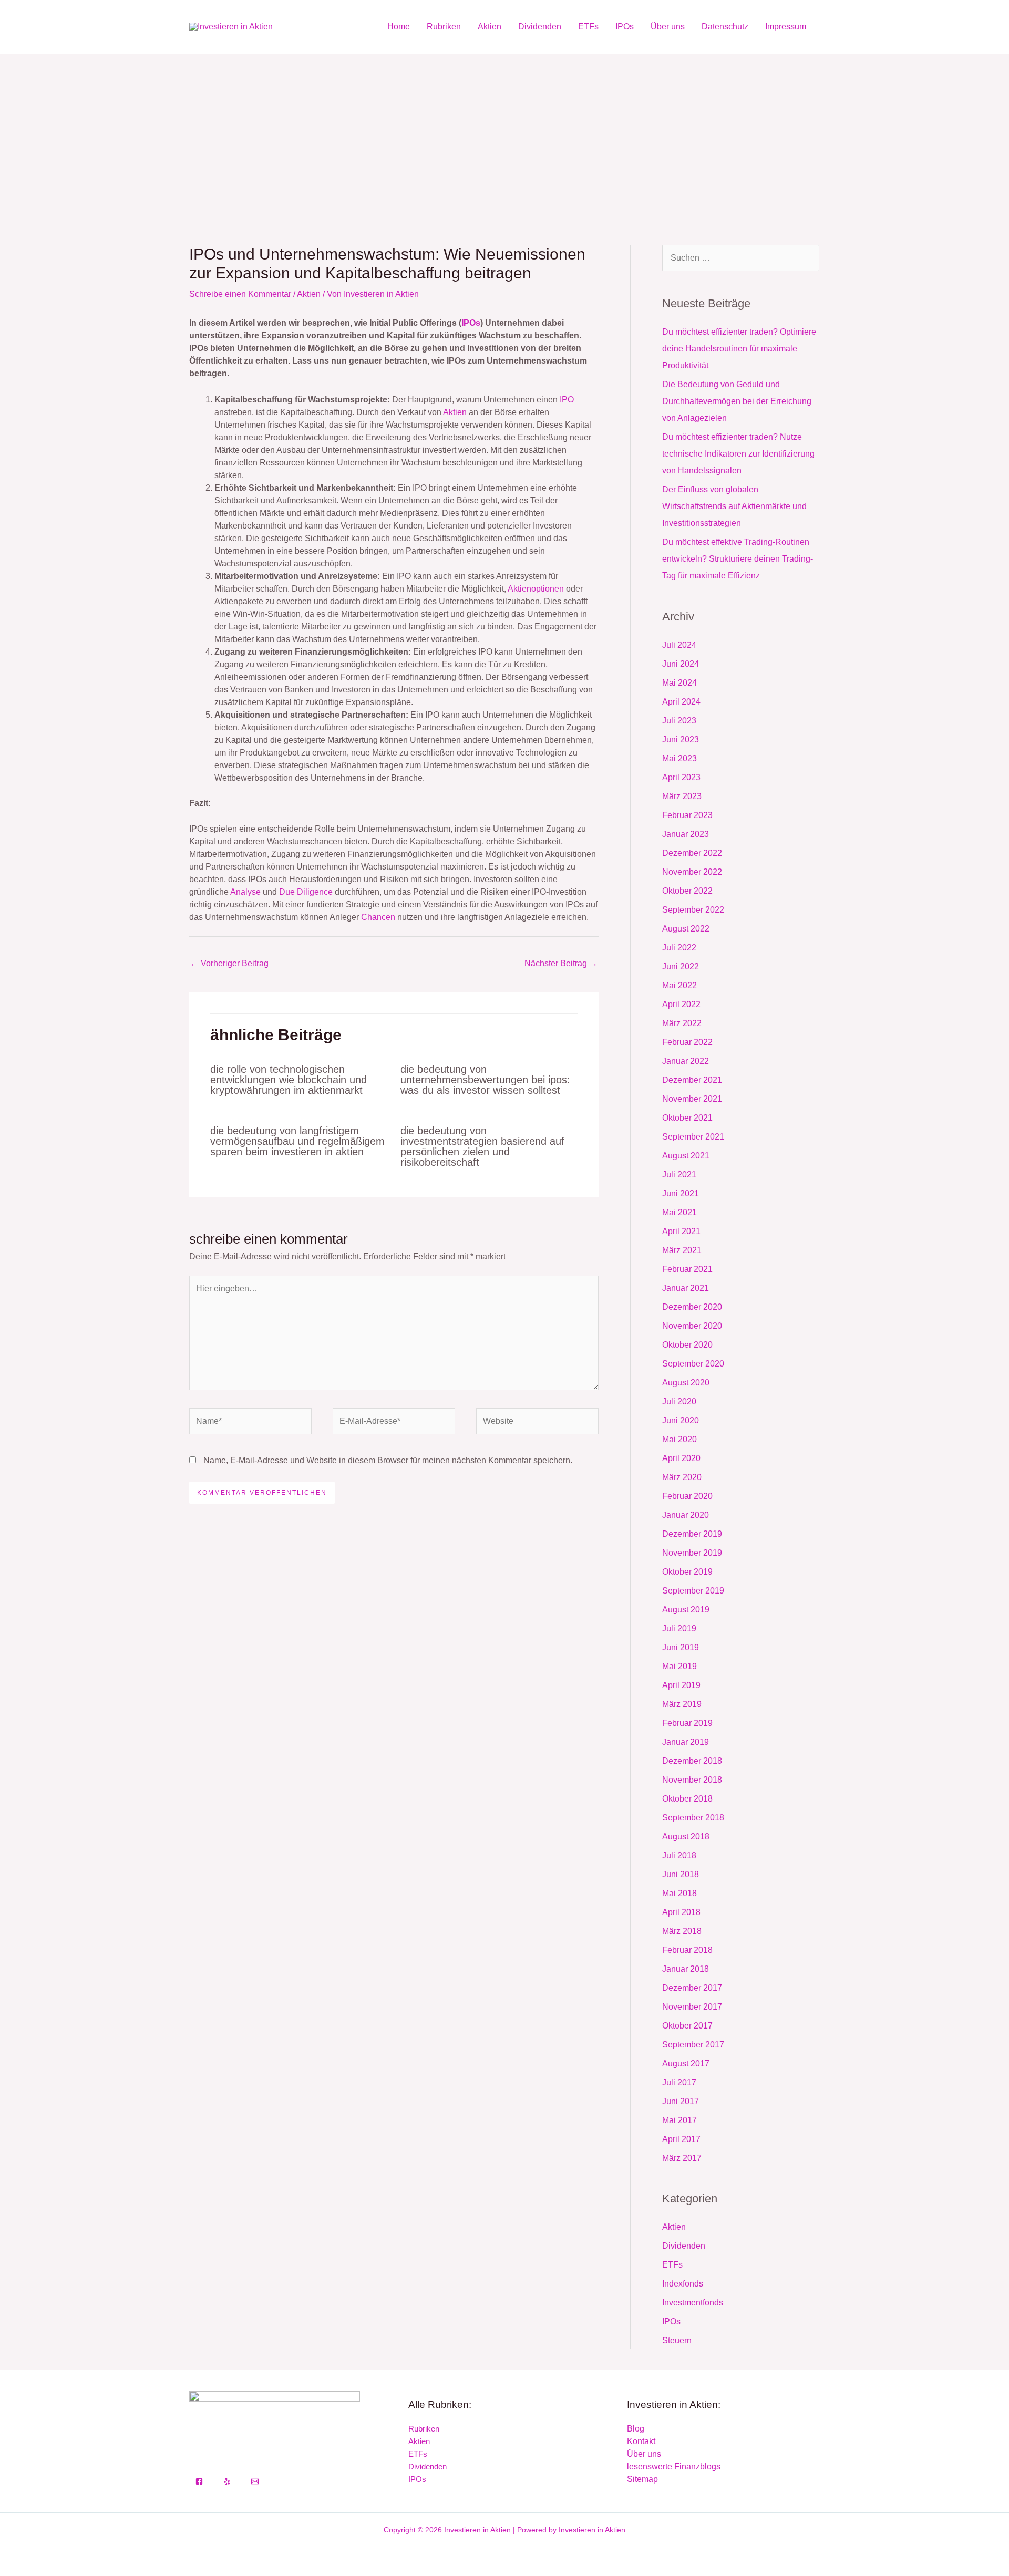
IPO (567, 400)
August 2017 (686, 2063)
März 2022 (682, 1023)
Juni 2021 (681, 1193)
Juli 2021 (679, 1175)
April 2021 (681, 1231)
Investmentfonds (693, 2303)
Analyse (245, 892)
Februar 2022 (687, 1042)
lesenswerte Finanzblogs (674, 2466)
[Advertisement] (504, 132)
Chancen (378, 917)
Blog (636, 2429)
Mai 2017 (679, 2120)
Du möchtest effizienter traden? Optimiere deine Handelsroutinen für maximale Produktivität (739, 349)
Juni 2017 (681, 2101)
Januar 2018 (686, 1969)
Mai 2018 (679, 1893)
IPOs (625, 27)
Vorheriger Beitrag (229, 963)
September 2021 (693, 1137)
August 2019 (686, 1610)
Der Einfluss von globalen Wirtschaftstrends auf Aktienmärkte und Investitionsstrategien (734, 506)
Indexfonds (683, 2284)
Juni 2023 (681, 739)
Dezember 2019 (692, 1534)
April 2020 (681, 1458)
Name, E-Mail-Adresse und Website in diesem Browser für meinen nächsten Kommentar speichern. (388, 1460)
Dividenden (540, 27)
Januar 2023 (686, 834)
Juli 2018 (679, 1855)
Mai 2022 (679, 985)
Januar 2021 (686, 1288)
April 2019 (681, 1685)
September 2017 (693, 2045)
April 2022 (681, 1004)
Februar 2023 (687, 815)
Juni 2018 (681, 1874)
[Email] (255, 2481)
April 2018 (681, 1912)
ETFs (588, 27)
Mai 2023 (679, 758)
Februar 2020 (687, 1496)
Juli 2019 (679, 1628)
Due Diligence (306, 892)
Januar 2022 (686, 1061)
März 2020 (682, 1477)
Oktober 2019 (687, 1572)
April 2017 (681, 2139)
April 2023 (681, 777)
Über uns (668, 27)
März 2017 (682, 2158)
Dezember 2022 (692, 853)
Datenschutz (725, 27)
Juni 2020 (681, 1420)
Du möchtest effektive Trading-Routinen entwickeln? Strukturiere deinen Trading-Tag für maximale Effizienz (738, 559)
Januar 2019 (686, 1742)
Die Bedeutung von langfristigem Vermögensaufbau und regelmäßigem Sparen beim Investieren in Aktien (297, 1141)
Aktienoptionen (536, 589)
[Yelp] (227, 2481)
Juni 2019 (681, 1647)
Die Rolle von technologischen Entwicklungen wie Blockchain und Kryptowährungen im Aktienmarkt (289, 1080)
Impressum (786, 27)
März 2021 (682, 1250)
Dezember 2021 (692, 1080)
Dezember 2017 (692, 1988)
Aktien (490, 27)
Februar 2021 (687, 1269)
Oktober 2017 (687, 2026)
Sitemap (642, 2479)
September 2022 (693, 910)
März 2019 (682, 1704)
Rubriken (444, 27)
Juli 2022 (679, 948)
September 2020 (693, 1364)
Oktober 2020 (687, 1345)
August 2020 (686, 1383)
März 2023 (682, 796)
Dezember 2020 (692, 1307)
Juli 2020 (679, 1401)
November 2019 (692, 1553)
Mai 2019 (679, 1666)
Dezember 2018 (692, 1761)
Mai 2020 (679, 1439)
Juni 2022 (681, 966)
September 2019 (693, 1591)
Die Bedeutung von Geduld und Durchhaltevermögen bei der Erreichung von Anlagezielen (737, 401)
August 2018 (686, 1837)
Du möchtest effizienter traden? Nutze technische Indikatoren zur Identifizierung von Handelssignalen (738, 454)
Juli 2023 (679, 721)
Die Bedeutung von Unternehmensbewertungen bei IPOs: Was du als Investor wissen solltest (485, 1080)
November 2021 (692, 1099)
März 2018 (682, 1931)
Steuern (677, 2340)
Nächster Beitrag (561, 963)
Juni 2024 (681, 664)
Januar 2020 (686, 1515)
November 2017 (692, 2007)
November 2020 (692, 1326)
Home (399, 27)
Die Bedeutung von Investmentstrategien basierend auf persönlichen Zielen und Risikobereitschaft (482, 1146)
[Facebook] (199, 2481)
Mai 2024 (679, 683)
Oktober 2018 (687, 1799)
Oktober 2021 (687, 1118)
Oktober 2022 (687, 891)
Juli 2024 (679, 645)
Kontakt (641, 2441)
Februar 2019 (687, 1723)
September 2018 (693, 1818)
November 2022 (692, 872)
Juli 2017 (679, 2082)
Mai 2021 (679, 1212)
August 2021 (686, 1156)
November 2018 (692, 1780)
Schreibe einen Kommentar (240, 294)
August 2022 (686, 929)
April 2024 (681, 702)
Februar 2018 (687, 1950)
